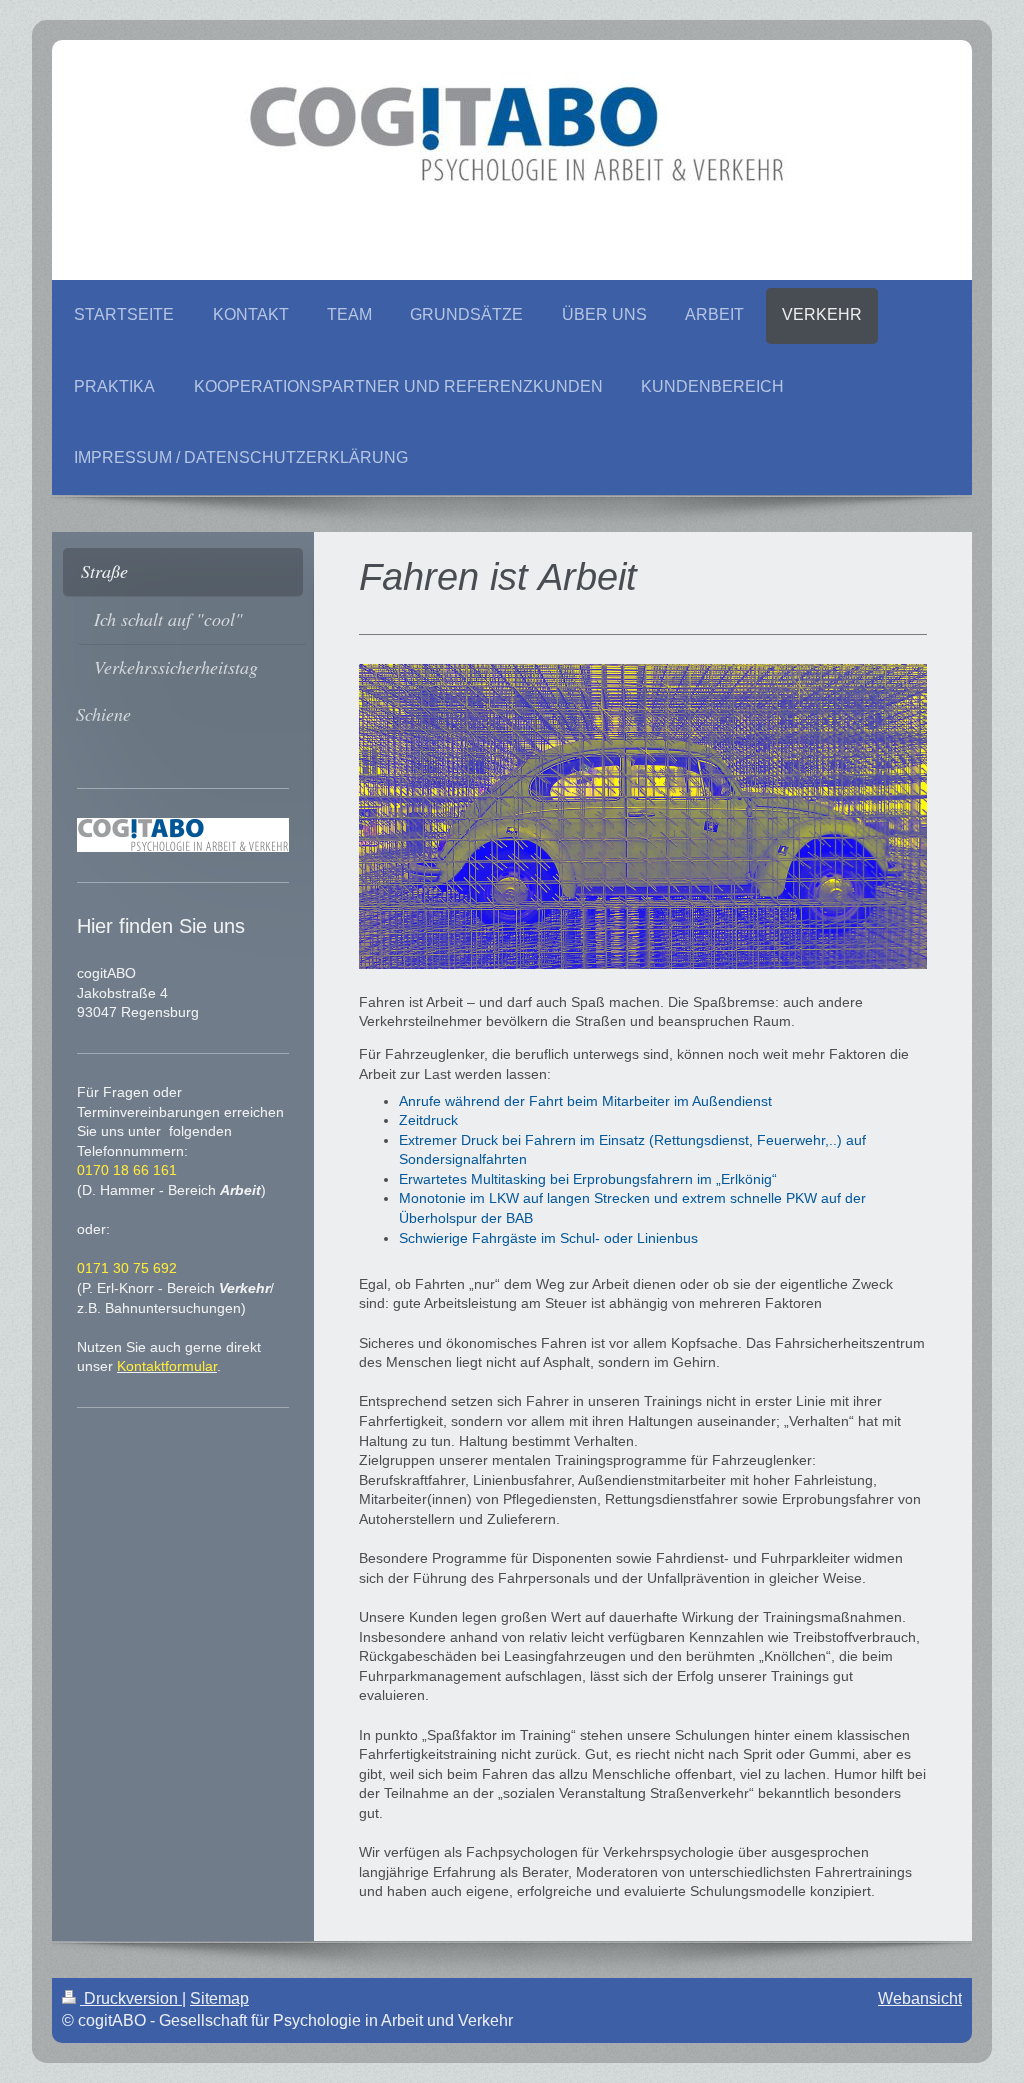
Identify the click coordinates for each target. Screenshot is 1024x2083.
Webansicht (920, 1998)
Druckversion (131, 1998)
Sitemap (219, 1998)
